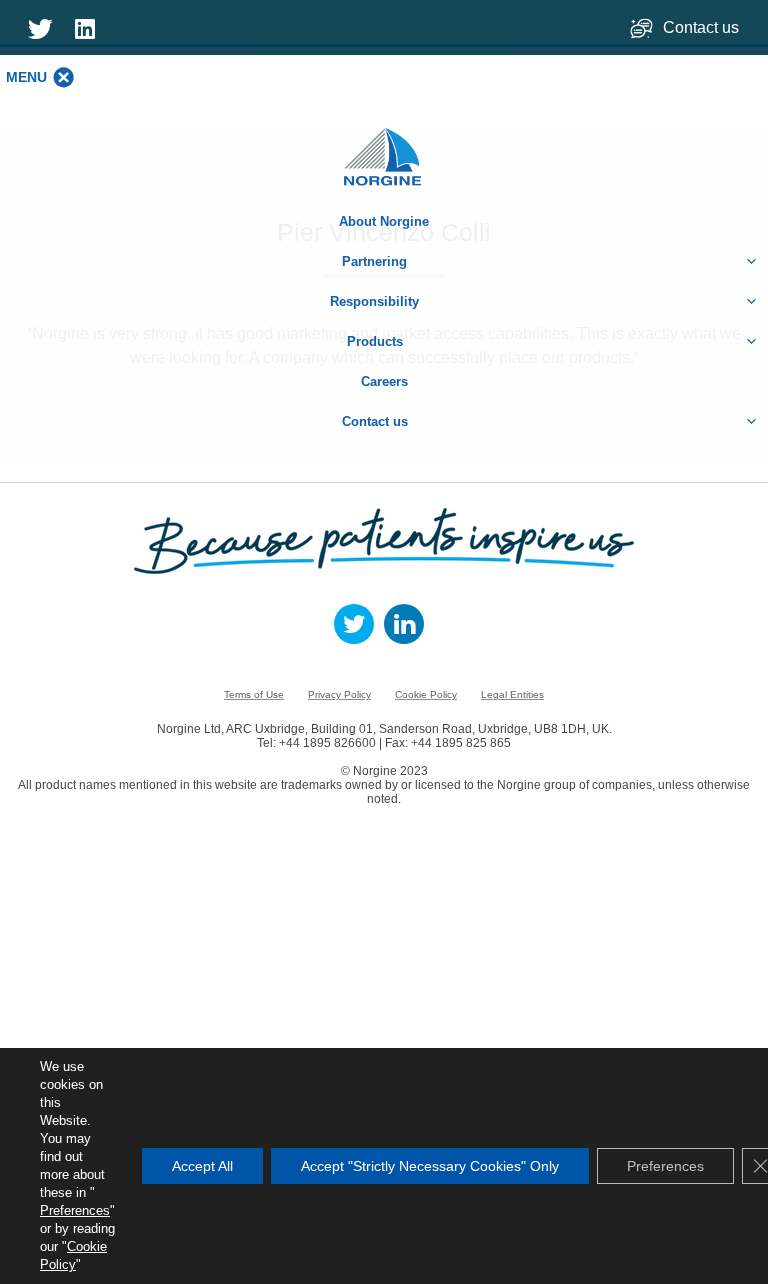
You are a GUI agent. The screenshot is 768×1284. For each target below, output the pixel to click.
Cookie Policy (426, 694)
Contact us (703, 27)
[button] (26, 77)
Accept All (202, 1166)
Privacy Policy (339, 694)
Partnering (374, 261)
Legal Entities (512, 694)
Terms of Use (254, 694)
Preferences (75, 1210)
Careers (384, 381)
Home (384, 146)
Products (375, 341)
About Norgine (384, 221)
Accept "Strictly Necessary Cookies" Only (430, 1166)
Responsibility (374, 301)
